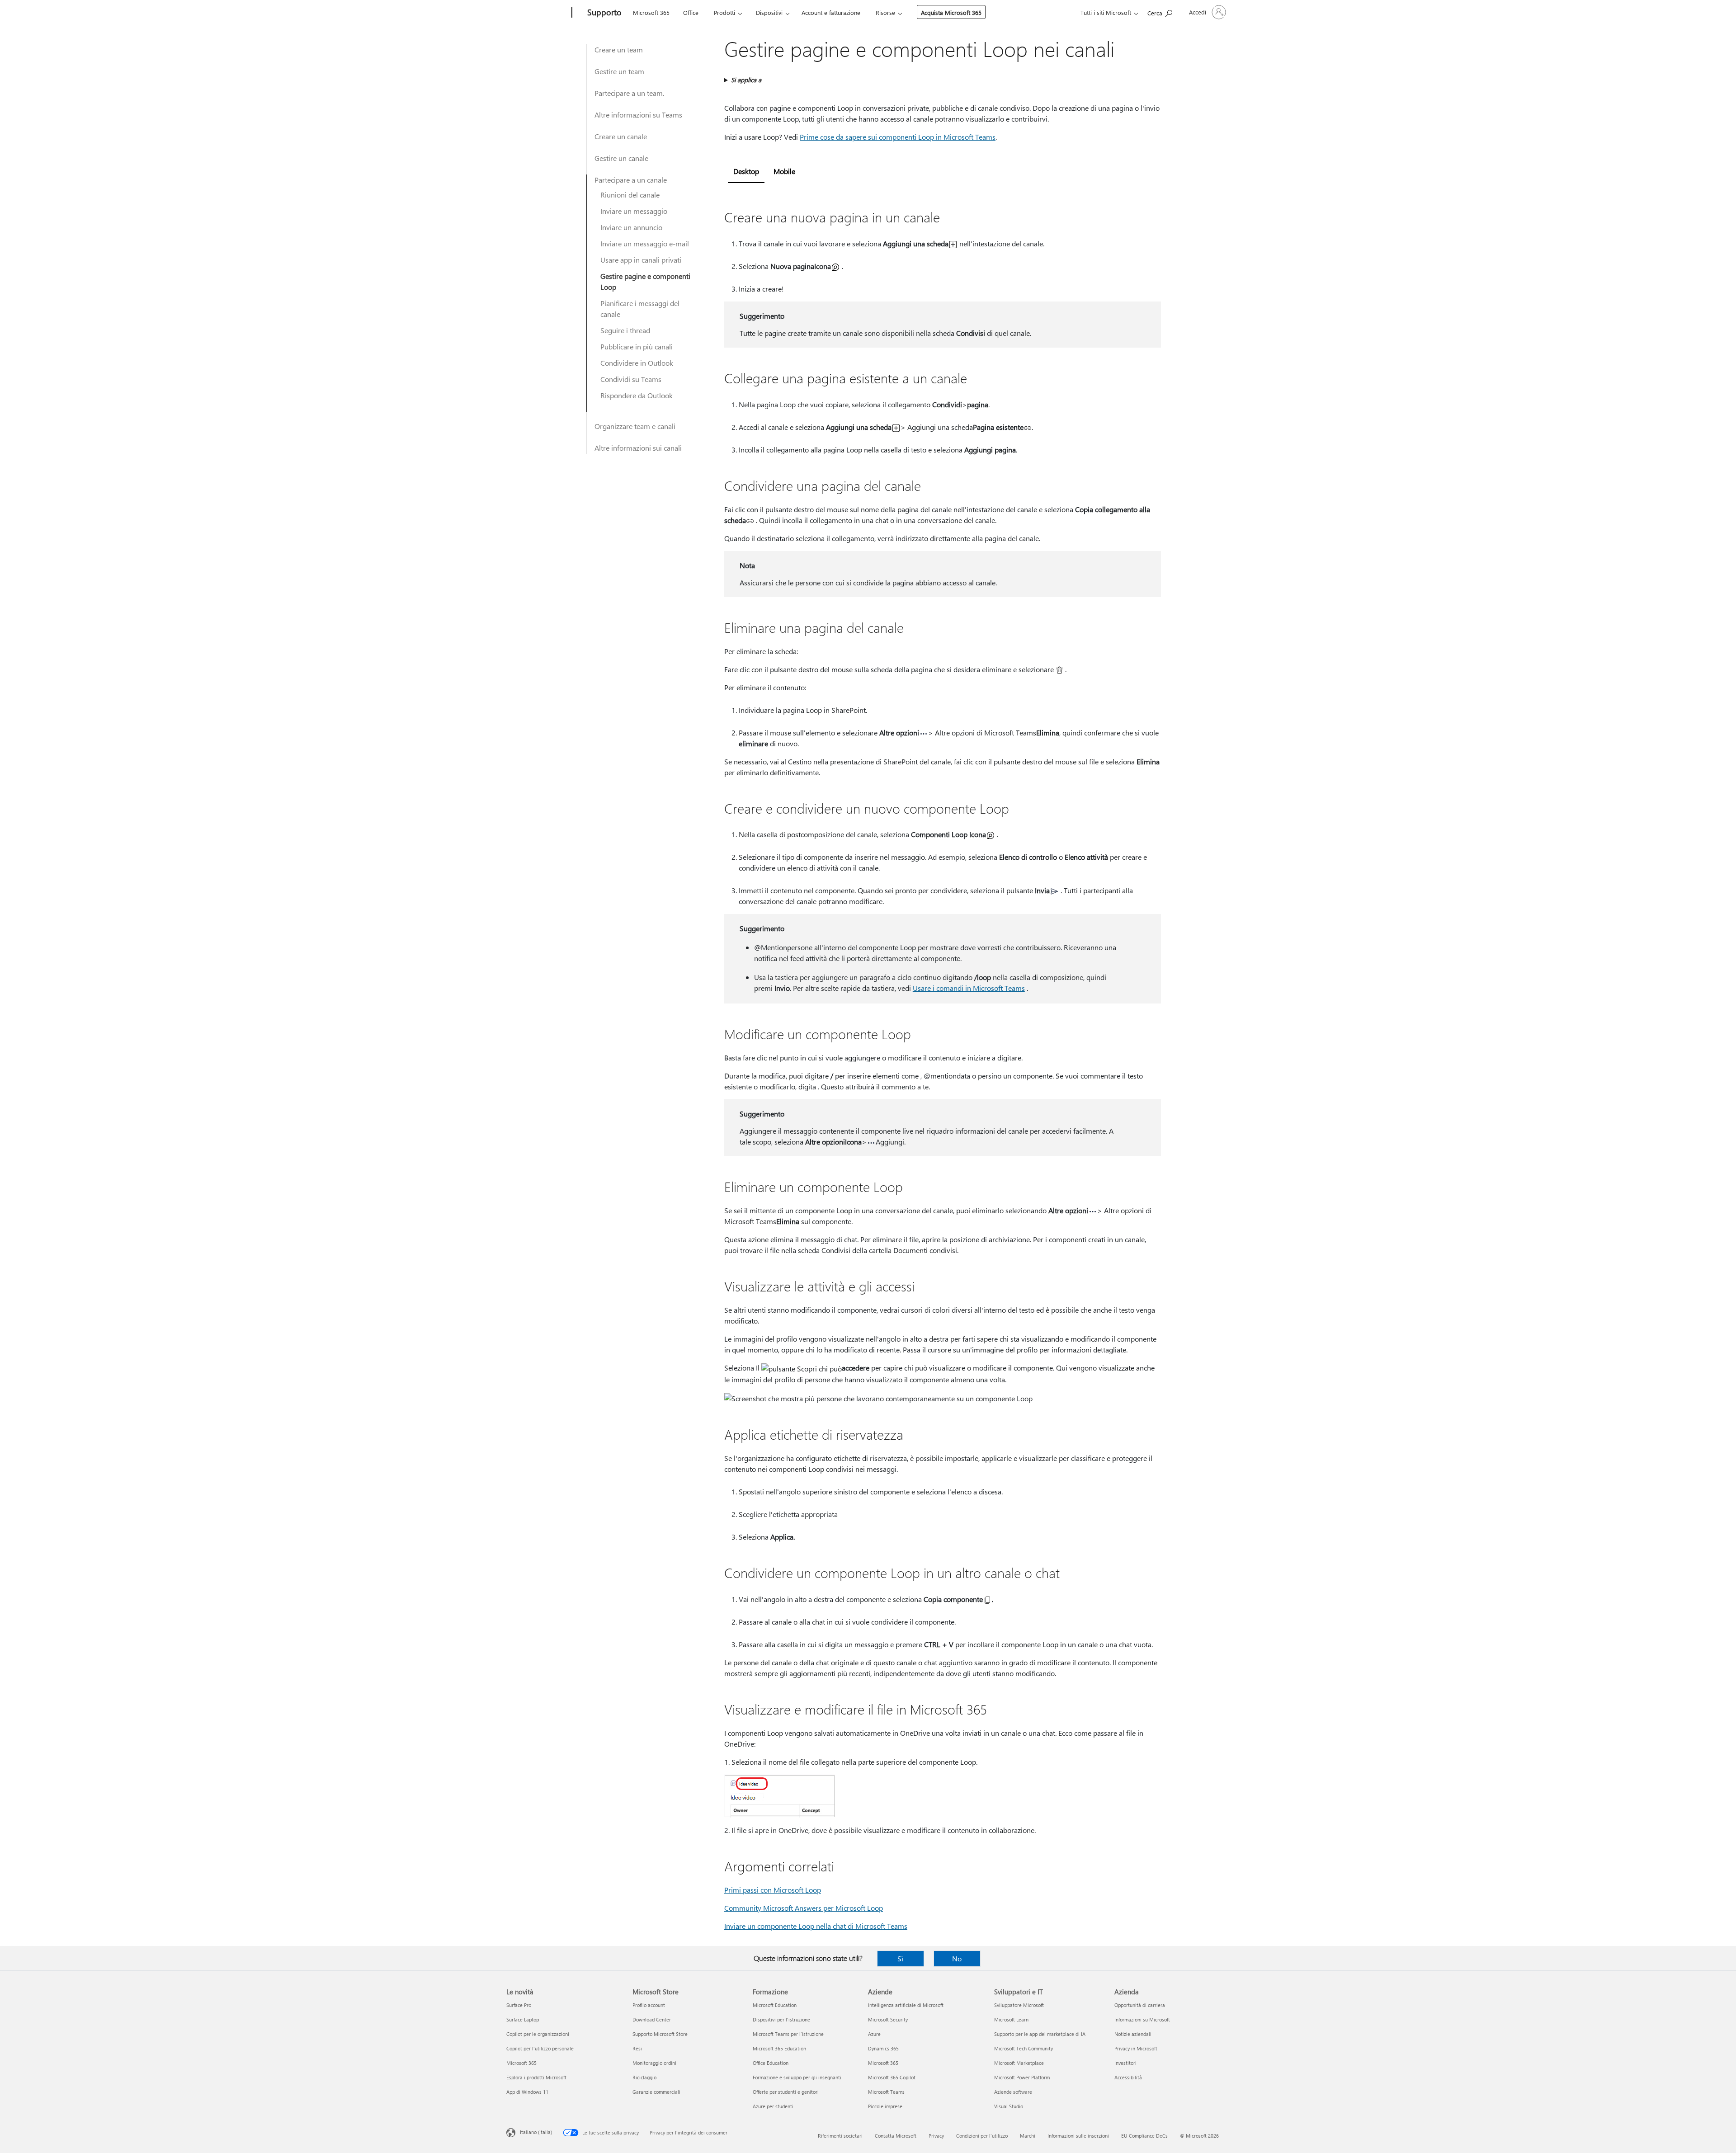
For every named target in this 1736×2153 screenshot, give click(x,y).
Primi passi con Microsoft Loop (773, 1890)
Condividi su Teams (631, 379)
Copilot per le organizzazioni (538, 2034)
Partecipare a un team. (629, 93)
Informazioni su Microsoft (1142, 2019)
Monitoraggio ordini (654, 2063)
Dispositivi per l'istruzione (781, 2019)
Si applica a (746, 80)
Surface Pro (519, 2005)
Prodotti (724, 12)
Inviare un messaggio (634, 211)
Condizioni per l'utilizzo (982, 2136)
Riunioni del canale (630, 195)
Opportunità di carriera (1140, 2005)
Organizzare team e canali (635, 426)
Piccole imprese (885, 2106)
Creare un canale (621, 136)
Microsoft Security (888, 2019)
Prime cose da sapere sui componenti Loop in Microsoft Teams (898, 137)
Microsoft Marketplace (1019, 2063)
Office (691, 12)
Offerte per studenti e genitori (786, 2092)
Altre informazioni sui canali (638, 448)
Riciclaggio (644, 2077)
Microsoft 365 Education (779, 2048)
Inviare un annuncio (631, 227)
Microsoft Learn (1011, 2019)
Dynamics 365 (883, 2048)
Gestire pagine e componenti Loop (645, 281)
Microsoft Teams (886, 2092)
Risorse (885, 12)
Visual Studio (1009, 2106)
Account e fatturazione (831, 12)
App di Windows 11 (527, 2092)
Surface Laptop (523, 2019)
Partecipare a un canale (631, 180)
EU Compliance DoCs (1144, 2136)
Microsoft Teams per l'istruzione (788, 2034)
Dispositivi (769, 12)
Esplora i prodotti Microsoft (536, 2077)
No (957, 1958)
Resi (637, 2048)
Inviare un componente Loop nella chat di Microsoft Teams (816, 1926)
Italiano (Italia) (536, 2132)
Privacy (936, 2136)
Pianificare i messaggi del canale (640, 309)
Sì (900, 1958)
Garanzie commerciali (656, 2092)
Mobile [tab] (784, 171)
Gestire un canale (621, 158)
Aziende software (1013, 2092)
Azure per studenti (773, 2106)
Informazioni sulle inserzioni (1078, 2136)
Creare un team (619, 49)
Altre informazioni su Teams (638, 115)
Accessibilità (1128, 2077)
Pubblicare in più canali (637, 346)
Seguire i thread (625, 330)
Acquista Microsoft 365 (951, 12)
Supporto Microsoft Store (660, 2034)
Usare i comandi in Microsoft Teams (969, 988)
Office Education (771, 2063)
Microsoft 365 (651, 12)
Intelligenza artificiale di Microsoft (906, 2005)
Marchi (1028, 2136)
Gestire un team (619, 71)
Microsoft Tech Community (1024, 2048)
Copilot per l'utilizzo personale (540, 2048)
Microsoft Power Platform (1022, 2077)
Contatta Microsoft (896, 2136)
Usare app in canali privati (641, 260)
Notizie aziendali (1133, 2034)
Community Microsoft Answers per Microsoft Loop (804, 1908)
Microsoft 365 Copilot (892, 2077)
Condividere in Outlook (637, 363)
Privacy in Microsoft (1136, 2048)
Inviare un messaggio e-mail (645, 243)
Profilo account (649, 2005)
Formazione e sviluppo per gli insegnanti (797, 2077)
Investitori (1125, 2063)
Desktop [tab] (746, 171)
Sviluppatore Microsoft (1019, 2005)
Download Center (652, 2019)
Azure (874, 2034)
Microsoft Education (775, 2005)
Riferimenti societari (840, 2136)
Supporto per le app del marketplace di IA (1040, 2034)
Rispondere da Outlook (637, 395)
